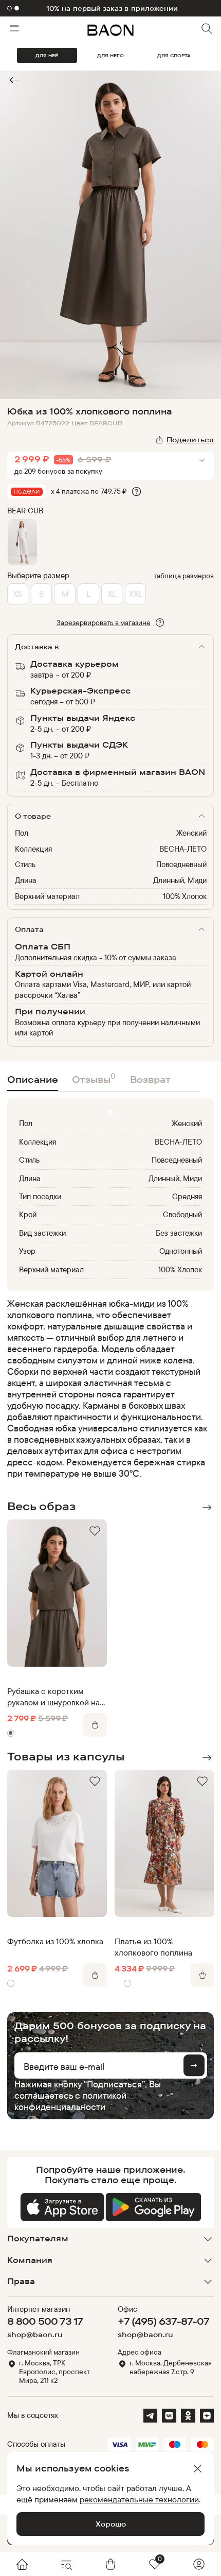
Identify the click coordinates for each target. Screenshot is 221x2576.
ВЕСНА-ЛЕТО (183, 849)
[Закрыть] (197, 2469)
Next (207, 1508)
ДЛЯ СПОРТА (174, 55)
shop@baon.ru (35, 2335)
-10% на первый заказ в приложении (110, 8)
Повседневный (181, 864)
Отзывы (94, 1078)
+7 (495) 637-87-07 (163, 2321)
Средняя (187, 1196)
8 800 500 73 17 (45, 2321)
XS (17, 594)
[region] (108, 1389)
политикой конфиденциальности (70, 2101)
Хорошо (111, 2524)
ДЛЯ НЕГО (110, 55)
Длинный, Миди (180, 880)
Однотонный (181, 1251)
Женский (191, 833)
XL (112, 594)
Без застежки (179, 1233)
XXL (136, 594)
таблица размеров (184, 575)
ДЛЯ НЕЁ (47, 55)
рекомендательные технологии (139, 2499)
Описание (33, 1079)
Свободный (182, 1214)
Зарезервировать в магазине (104, 622)
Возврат (150, 1079)
